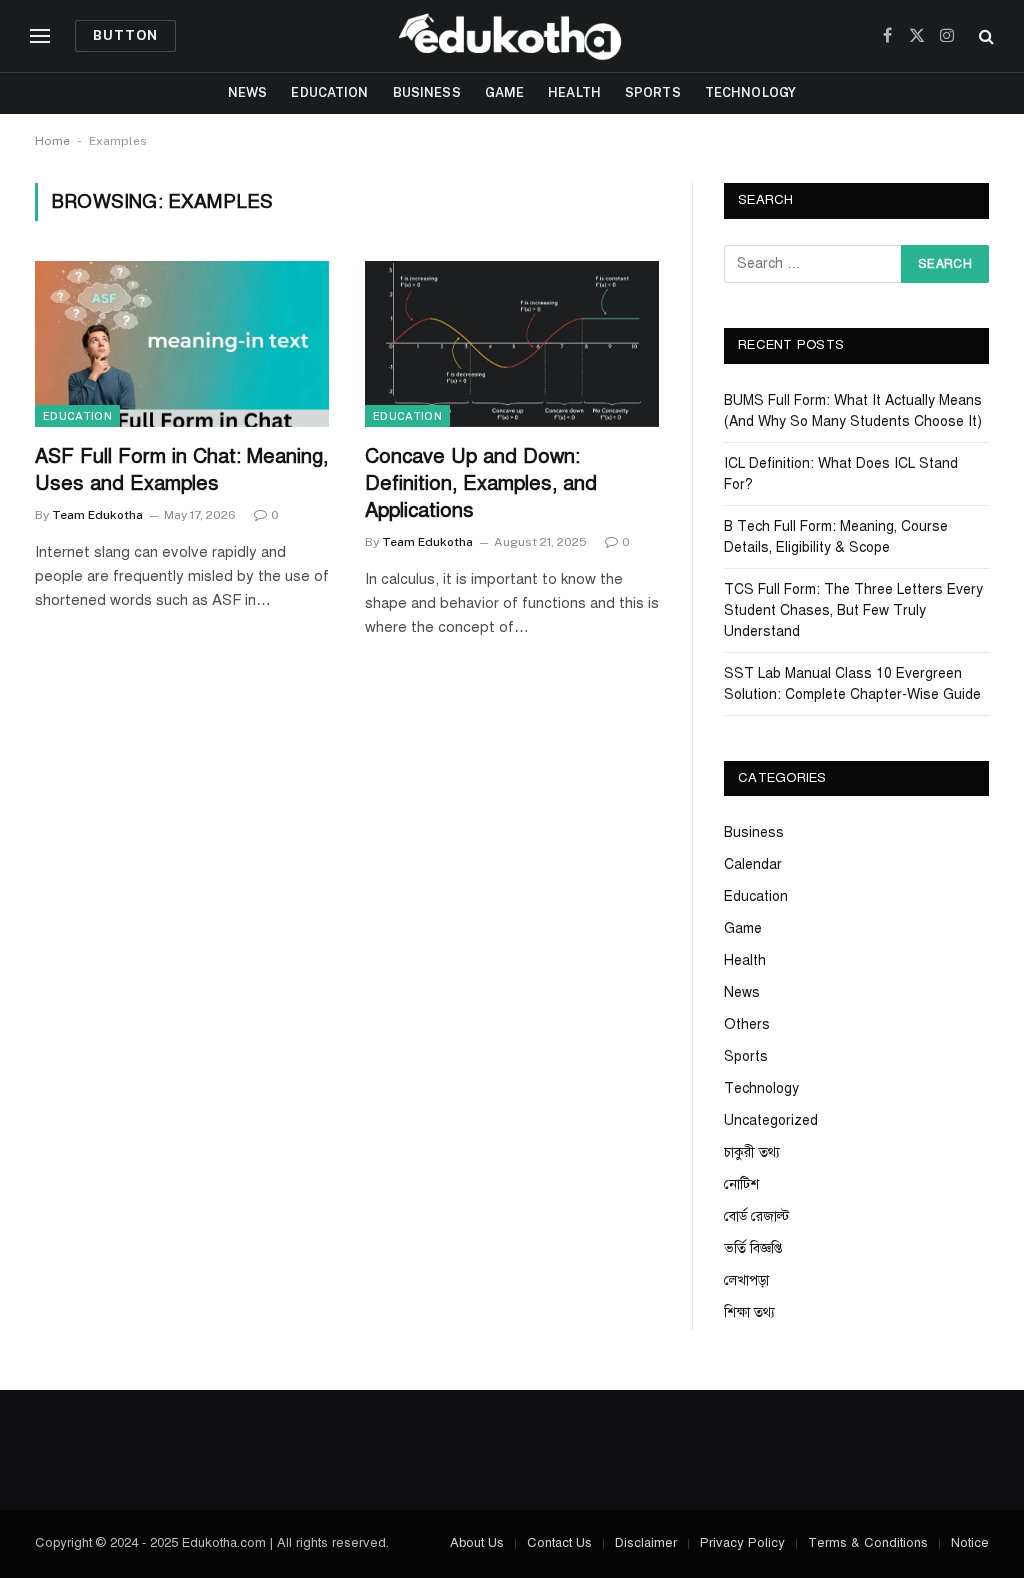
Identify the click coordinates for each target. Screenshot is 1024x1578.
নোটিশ (741, 1184)
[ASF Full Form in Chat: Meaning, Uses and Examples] (182, 343)
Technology (750, 92)
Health (574, 92)
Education (329, 92)
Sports (653, 92)
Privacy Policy (742, 1543)
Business (427, 92)
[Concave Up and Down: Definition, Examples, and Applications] (512, 343)
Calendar (753, 864)
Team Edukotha (97, 515)
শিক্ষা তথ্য (749, 1312)
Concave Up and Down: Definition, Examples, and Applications (481, 483)
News (248, 92)
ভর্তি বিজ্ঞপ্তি (753, 1248)
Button (125, 35)
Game (505, 92)
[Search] (984, 36)
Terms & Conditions (868, 1543)
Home (52, 141)
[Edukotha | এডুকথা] (512, 36)
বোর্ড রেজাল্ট (756, 1216)
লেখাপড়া (746, 1280)
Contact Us (559, 1543)
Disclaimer (646, 1543)
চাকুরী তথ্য (752, 1152)
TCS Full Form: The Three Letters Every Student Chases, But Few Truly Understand (853, 610)
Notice (970, 1543)
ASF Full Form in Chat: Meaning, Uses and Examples (181, 470)
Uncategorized (771, 1120)
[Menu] (40, 36)
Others (747, 1024)
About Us (477, 1543)
